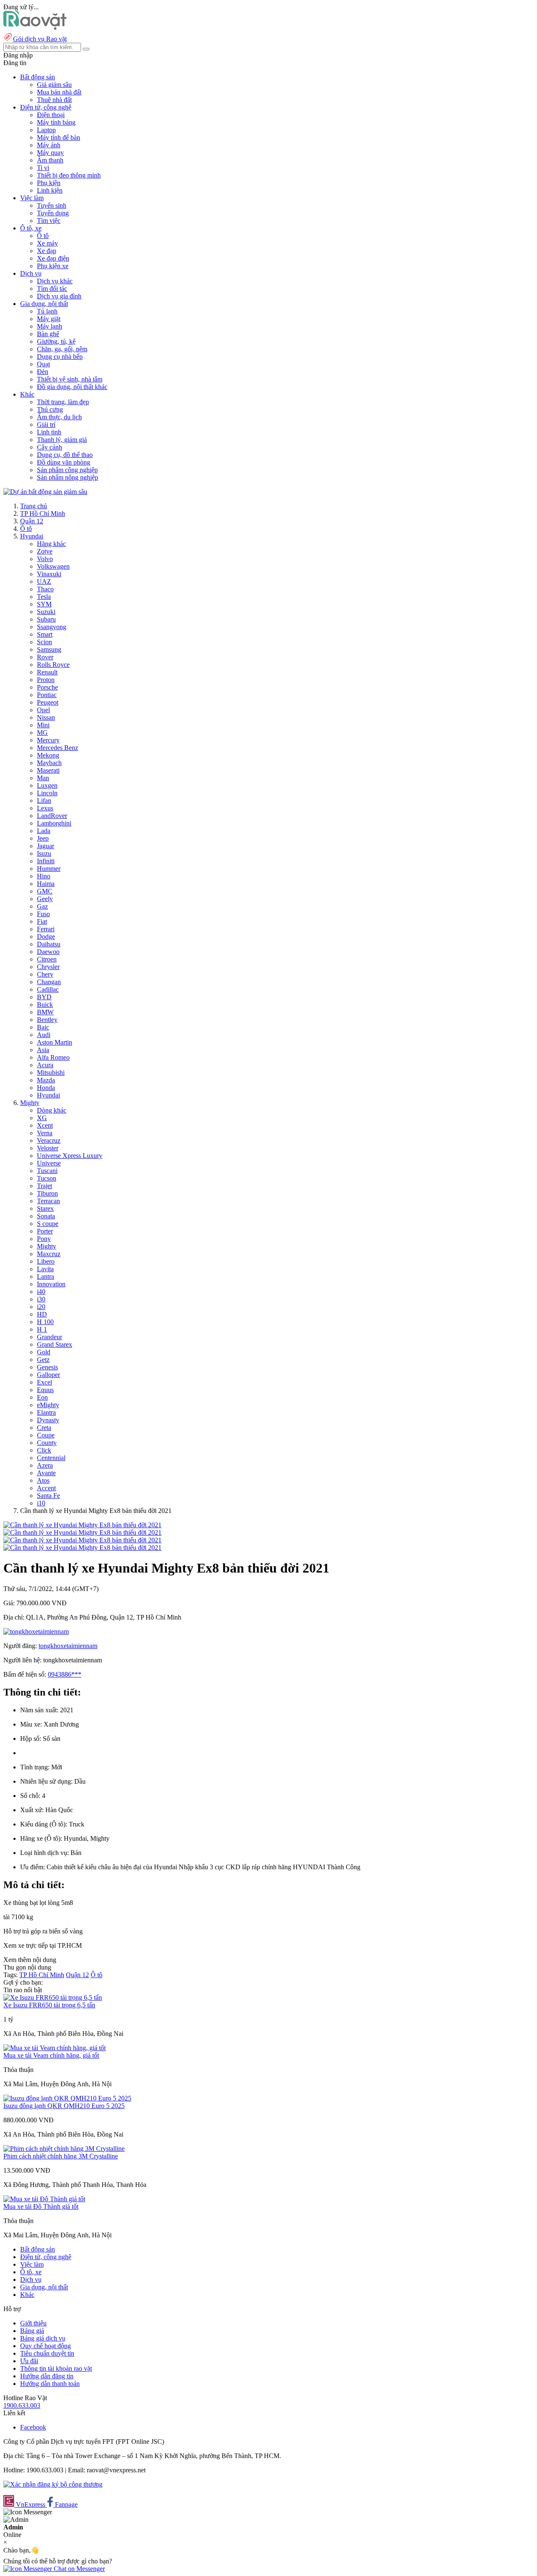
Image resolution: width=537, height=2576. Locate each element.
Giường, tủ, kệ (56, 341)
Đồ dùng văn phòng (64, 462)
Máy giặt (49, 319)
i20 (41, 1307)
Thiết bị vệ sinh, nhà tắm (70, 379)
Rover (45, 657)
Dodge (46, 937)
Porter (45, 1231)
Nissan (46, 717)
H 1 (42, 1329)
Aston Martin (55, 1042)
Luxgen (47, 785)
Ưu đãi (29, 2361)
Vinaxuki (49, 574)
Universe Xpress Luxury (70, 1156)
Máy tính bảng (56, 122)
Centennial (51, 1458)
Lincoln (47, 793)
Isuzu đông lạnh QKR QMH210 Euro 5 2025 (64, 2106)
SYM (44, 604)
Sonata (46, 1216)
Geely (45, 899)
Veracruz (49, 1140)
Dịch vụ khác (55, 281)
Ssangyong (52, 627)
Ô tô (43, 236)
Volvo (45, 559)
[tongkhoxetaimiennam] (36, 1632)
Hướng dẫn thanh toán (50, 2384)
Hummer (49, 869)
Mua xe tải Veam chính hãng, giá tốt (51, 2055)
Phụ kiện (49, 183)
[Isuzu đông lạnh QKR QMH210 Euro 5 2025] (67, 2098)
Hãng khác (51, 544)
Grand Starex (55, 1344)
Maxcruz (49, 1254)
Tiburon (47, 1193)
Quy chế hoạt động (46, 2346)
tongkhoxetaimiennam (68, 1646)
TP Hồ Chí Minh (43, 513)
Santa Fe (48, 1496)
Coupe (46, 1435)
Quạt (43, 364)
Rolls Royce (53, 665)
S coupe (48, 1224)
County (47, 1443)
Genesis (47, 1367)
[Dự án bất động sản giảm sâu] (45, 492)
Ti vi (43, 168)
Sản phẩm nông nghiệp (68, 477)
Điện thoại (51, 115)
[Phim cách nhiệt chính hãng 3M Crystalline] (64, 2149)
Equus (45, 1390)
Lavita (45, 1269)
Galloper (48, 1375)
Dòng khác (52, 1110)
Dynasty (48, 1420)
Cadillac (48, 989)
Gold (44, 1352)
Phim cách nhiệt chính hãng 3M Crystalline (61, 2156)
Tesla (44, 597)
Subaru (46, 619)
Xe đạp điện (53, 258)
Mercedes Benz (57, 748)
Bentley (47, 1020)
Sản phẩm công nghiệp (67, 470)
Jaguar (46, 846)
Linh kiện (50, 190)
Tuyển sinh (52, 205)
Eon (42, 1397)
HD (42, 1314)
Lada (44, 831)
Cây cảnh (50, 447)
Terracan (48, 1201)
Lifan (44, 801)
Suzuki (46, 612)
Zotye (45, 551)
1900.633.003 (22, 2405)
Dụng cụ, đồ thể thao (65, 455)
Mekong (48, 755)
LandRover (52, 816)
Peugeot (48, 702)
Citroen (47, 959)
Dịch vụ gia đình (59, 296)
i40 (41, 1292)
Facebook (33, 2427)
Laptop (46, 130)
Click (44, 1450)
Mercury (48, 740)
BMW (45, 1012)
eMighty (48, 1405)
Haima (46, 884)
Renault (47, 672)
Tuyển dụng (53, 213)
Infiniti (46, 861)
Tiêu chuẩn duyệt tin (47, 2353)
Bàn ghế (48, 334)
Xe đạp (47, 251)
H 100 (45, 1322)
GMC (45, 891)
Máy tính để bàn (59, 137)
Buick (45, 1005)
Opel (43, 710)
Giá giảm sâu (54, 85)
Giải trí (46, 425)
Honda (46, 1088)
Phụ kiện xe (53, 266)
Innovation (51, 1284)
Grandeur (50, 1337)
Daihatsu (49, 944)
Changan (49, 982)
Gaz (42, 906)
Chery (45, 974)
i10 (41, 1503)
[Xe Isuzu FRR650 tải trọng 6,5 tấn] (53, 1997)
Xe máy (47, 243)
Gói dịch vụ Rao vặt (40, 39)
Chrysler (48, 967)
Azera (45, 1465)
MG (42, 733)
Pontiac (47, 695)
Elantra (46, 1412)
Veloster (48, 1148)
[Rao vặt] (35, 27)
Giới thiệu (33, 2323)
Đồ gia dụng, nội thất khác (72, 387)
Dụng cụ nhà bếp (60, 357)
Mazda (46, 1080)
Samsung (49, 649)
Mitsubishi (51, 1072)
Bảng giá (32, 2331)
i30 (41, 1299)
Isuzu (44, 853)
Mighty (30, 1103)
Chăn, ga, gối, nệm (62, 349)
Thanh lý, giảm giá (62, 440)
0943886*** (65, 1674)
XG (42, 1118)
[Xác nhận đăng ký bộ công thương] (53, 2484)
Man (43, 778)
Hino (44, 876)
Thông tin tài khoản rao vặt (56, 2368)
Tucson (47, 1178)
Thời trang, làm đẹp (63, 402)
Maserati (48, 770)
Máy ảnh (49, 145)
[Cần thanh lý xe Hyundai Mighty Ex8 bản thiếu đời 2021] (82, 1525)
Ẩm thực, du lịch (59, 417)
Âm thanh (50, 160)
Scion (44, 642)
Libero (46, 1261)
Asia (43, 1050)
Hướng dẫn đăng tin (47, 2376)
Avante (46, 1473)
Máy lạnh (50, 326)
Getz (43, 1360)
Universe (49, 1163)
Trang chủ (34, 506)
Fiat (42, 921)
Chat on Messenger (78, 2569)
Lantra (46, 1276)
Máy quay (50, 153)
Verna (45, 1133)
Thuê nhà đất (54, 100)
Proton (46, 680)
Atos (43, 1480)
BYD (44, 997)
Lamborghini (54, 823)
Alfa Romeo (53, 1057)
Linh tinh (49, 432)
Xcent (45, 1125)
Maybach (49, 763)
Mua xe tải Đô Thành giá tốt (41, 2206)
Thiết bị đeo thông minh (69, 175)
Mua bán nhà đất (59, 92)
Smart (45, 634)
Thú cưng (50, 409)
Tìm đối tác (52, 289)
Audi (44, 1035)
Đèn (43, 372)
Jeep (43, 838)
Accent (46, 1488)
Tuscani (47, 1171)
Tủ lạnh (47, 311)
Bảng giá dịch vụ (43, 2338)
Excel (44, 1382)
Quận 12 (32, 521)
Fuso (43, 914)
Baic (43, 1027)
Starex (45, 1208)
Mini (43, 725)
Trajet (44, 1186)
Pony (44, 1239)
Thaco (45, 589)
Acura (45, 1065)
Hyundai (32, 536)
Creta (44, 1428)
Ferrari (46, 929)
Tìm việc (49, 221)
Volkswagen (53, 566)
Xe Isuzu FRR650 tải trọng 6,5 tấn (49, 2005)
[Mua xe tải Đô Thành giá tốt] (44, 2199)
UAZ (44, 581)
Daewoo (48, 952)
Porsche (47, 687)
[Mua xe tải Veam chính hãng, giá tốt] (55, 2048)
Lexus (45, 808)
